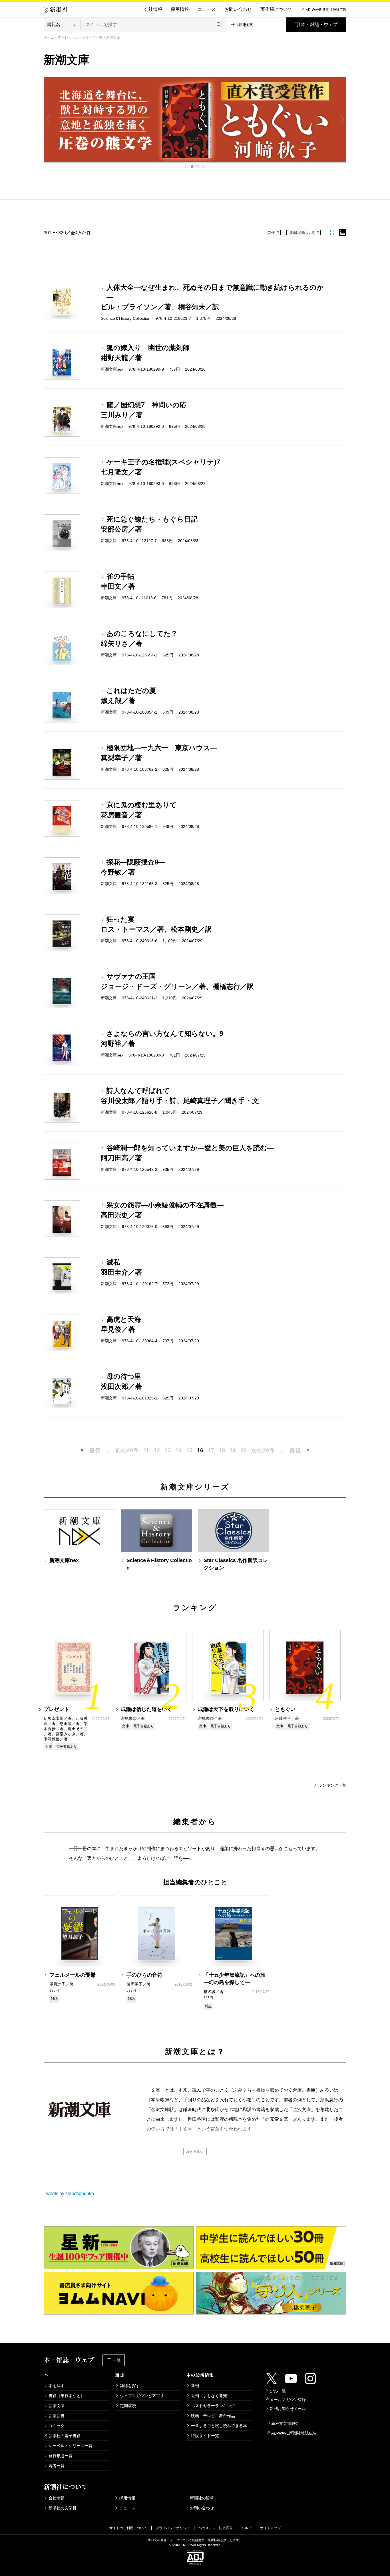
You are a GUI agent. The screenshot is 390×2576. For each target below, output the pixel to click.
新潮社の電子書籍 (65, 2436)
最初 (95, 1450)
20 (244, 1450)
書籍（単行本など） (67, 2396)
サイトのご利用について (128, 2528)
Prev (48, 119)
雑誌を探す (130, 2386)
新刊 (195, 2386)
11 (146, 1450)
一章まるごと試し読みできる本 (219, 2426)
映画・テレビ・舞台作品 (213, 2416)
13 (168, 1450)
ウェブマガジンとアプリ (142, 2396)
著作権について (276, 9)
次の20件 (263, 1450)
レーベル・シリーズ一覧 (84, 37)
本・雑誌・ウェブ (319, 24)
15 (189, 1450)
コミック (57, 2426)
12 (157, 1450)
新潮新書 (57, 2416)
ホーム (49, 37)
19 (233, 1450)
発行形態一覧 (61, 2456)
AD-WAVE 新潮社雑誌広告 (326, 10)
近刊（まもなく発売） (211, 2396)
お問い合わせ (238, 9)
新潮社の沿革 (202, 2498)
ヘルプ (246, 2528)
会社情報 (153, 9)
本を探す (57, 2386)
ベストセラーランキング (213, 2406)
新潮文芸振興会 (285, 2423)
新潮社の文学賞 (63, 2508)
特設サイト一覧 (205, 2436)
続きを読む (195, 2151)
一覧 (117, 2360)
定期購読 (128, 2406)
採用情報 (180, 9)
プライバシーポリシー (173, 2528)
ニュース (207, 9)
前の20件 (127, 1450)
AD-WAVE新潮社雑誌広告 (294, 2433)
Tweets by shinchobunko (69, 2193)
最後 (295, 1450)
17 (211, 1450)
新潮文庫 (57, 2406)
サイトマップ (270, 2528)
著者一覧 (57, 2466)
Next (342, 119)
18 (222, 1450)
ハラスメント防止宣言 (216, 2528)
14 (178, 1450)
